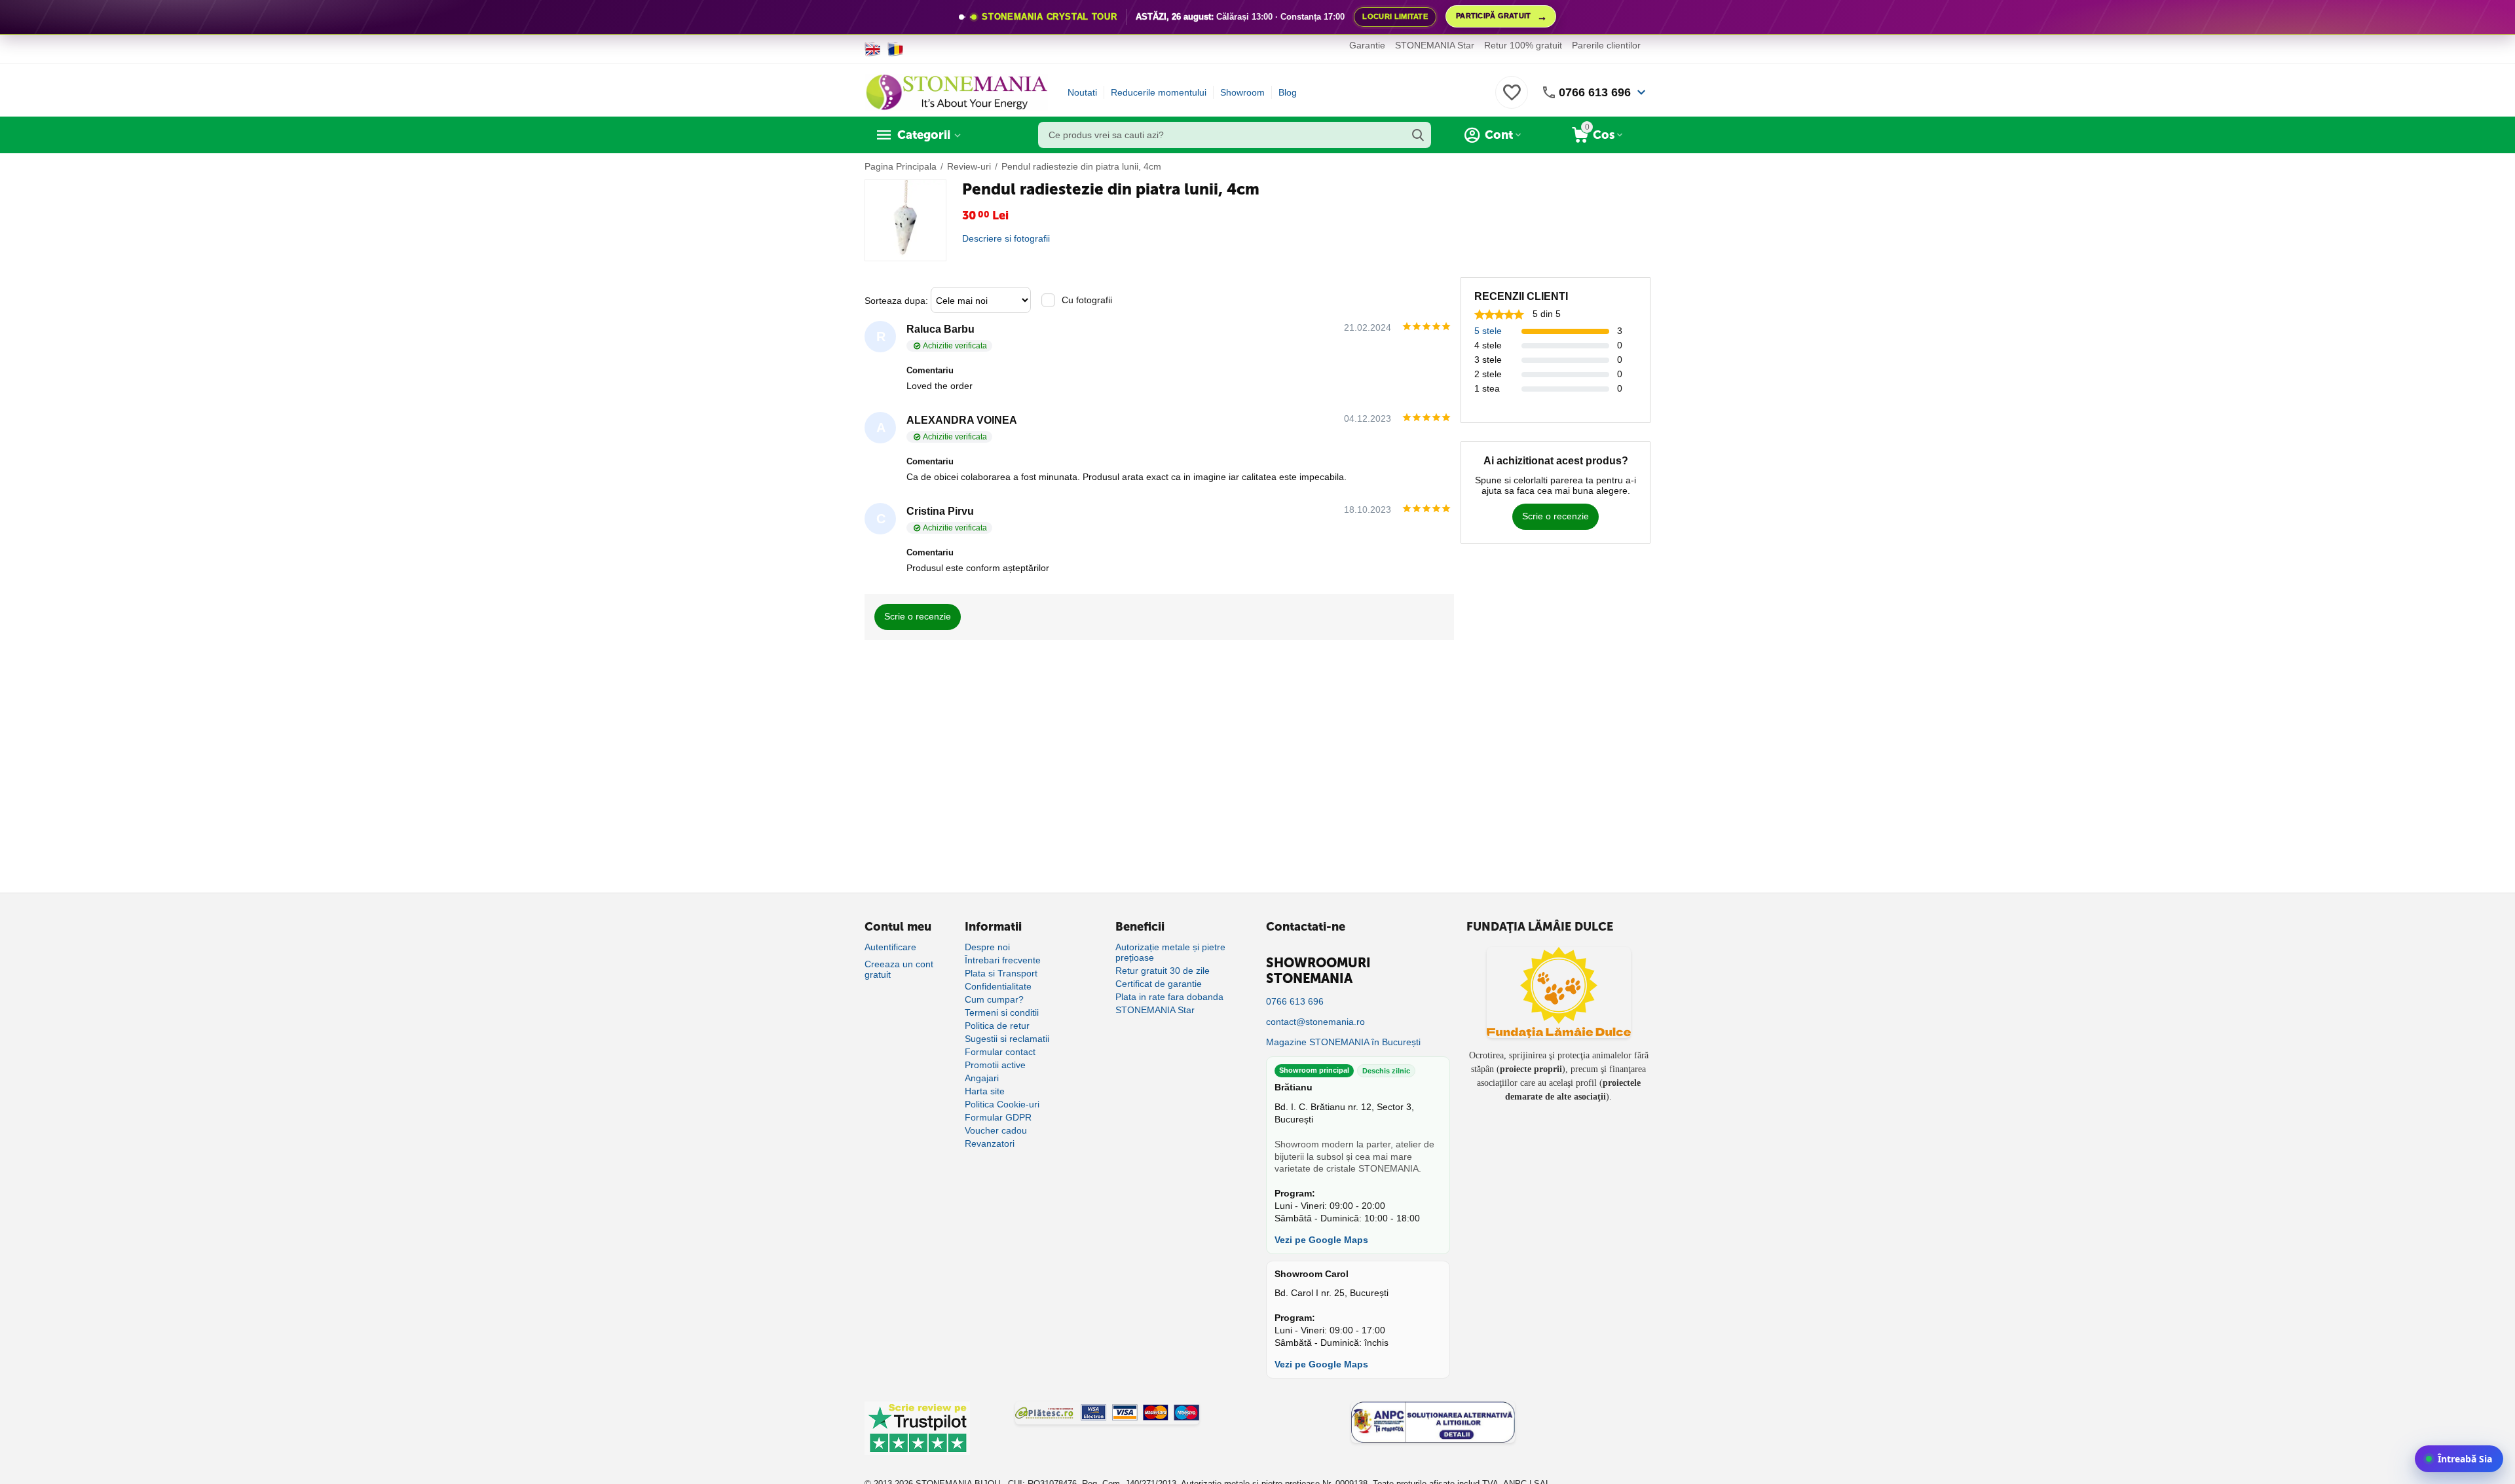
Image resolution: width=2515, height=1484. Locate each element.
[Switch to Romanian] (896, 49)
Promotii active (995, 1065)
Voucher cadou (996, 1130)
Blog (1288, 92)
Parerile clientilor (1606, 45)
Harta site (985, 1091)
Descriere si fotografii (1006, 238)
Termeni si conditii (1002, 1012)
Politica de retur (997, 1026)
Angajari (982, 1078)
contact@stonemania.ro (1315, 1022)
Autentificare (890, 947)
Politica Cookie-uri (1002, 1104)
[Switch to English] (873, 49)
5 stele (1488, 331)
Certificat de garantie (1159, 984)
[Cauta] (1418, 135)
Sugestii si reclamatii (1007, 1039)
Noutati (1082, 92)
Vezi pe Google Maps (1321, 1240)
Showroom (1242, 92)
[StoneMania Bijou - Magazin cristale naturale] (956, 92)
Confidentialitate (998, 986)
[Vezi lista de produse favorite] (1512, 100)
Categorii (924, 135)
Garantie (1367, 45)
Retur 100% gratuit (1523, 45)
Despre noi (987, 947)
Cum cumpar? (994, 999)
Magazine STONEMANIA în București (1343, 1042)
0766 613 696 (1595, 92)
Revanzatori (990, 1143)
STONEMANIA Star (1435, 45)
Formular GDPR (998, 1117)
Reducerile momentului (1159, 92)
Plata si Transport (1001, 973)
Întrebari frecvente (1003, 960)
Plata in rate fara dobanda (1169, 997)
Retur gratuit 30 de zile (1163, 971)
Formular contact (1000, 1052)
